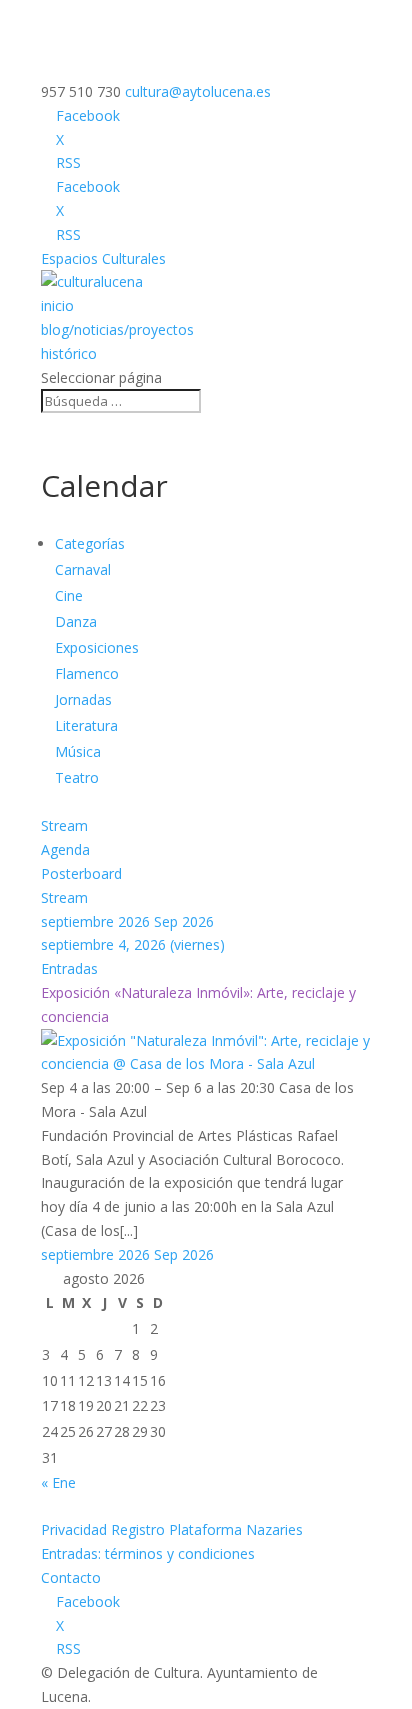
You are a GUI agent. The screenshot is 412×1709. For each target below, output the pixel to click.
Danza (76, 621)
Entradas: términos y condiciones (148, 1553)
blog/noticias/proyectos (117, 329)
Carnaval (83, 569)
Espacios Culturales (103, 258)
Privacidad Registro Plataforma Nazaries (172, 1529)
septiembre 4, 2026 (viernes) (133, 944)
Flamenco (87, 673)
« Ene (58, 1482)
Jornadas (83, 699)
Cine (69, 595)
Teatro (77, 777)
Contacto (71, 1577)
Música (78, 751)
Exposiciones (97, 647)
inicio (57, 305)
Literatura (86, 725)
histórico (69, 353)
